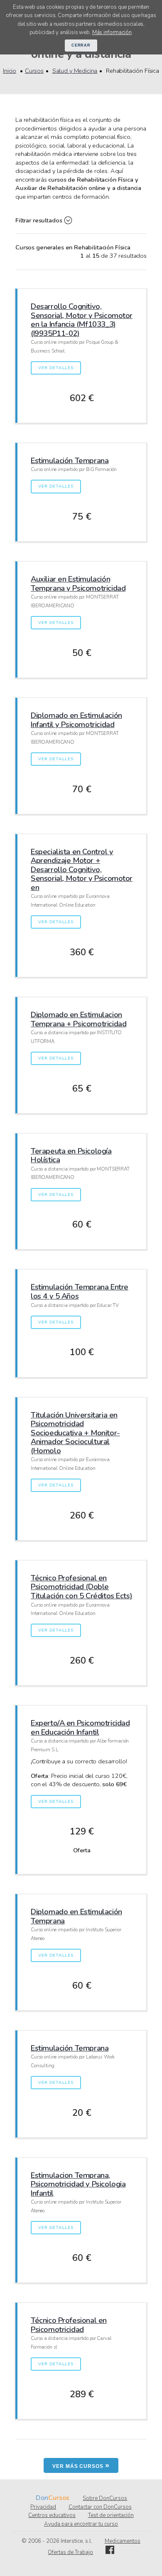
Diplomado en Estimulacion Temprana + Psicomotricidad (79, 1019)
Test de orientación (111, 2515)
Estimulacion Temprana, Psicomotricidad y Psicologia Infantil (78, 2184)
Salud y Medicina (75, 71)
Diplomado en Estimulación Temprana (76, 1916)
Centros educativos (52, 2515)
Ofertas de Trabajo (70, 2552)
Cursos (34, 71)
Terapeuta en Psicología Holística (71, 1155)
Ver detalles (56, 368)
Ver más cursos (81, 2465)
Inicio (10, 71)
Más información (112, 32)
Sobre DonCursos (105, 2498)
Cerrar (81, 45)
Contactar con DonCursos (100, 2507)
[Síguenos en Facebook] (110, 2552)
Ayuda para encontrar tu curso (81, 2524)
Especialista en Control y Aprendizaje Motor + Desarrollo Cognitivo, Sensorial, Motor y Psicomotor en (82, 869)
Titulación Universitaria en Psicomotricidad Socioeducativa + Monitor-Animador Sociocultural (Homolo (75, 1433)
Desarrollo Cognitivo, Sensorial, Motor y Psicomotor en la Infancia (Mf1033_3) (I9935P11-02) (82, 320)
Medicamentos (123, 2541)
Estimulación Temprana (70, 460)
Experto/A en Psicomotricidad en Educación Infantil (80, 1727)
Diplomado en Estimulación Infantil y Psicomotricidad (76, 720)
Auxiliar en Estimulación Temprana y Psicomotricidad (78, 583)
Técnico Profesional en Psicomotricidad (69, 2325)
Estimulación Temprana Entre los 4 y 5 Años (80, 1291)
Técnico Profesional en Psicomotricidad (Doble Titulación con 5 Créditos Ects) (81, 1587)
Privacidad (43, 2507)
